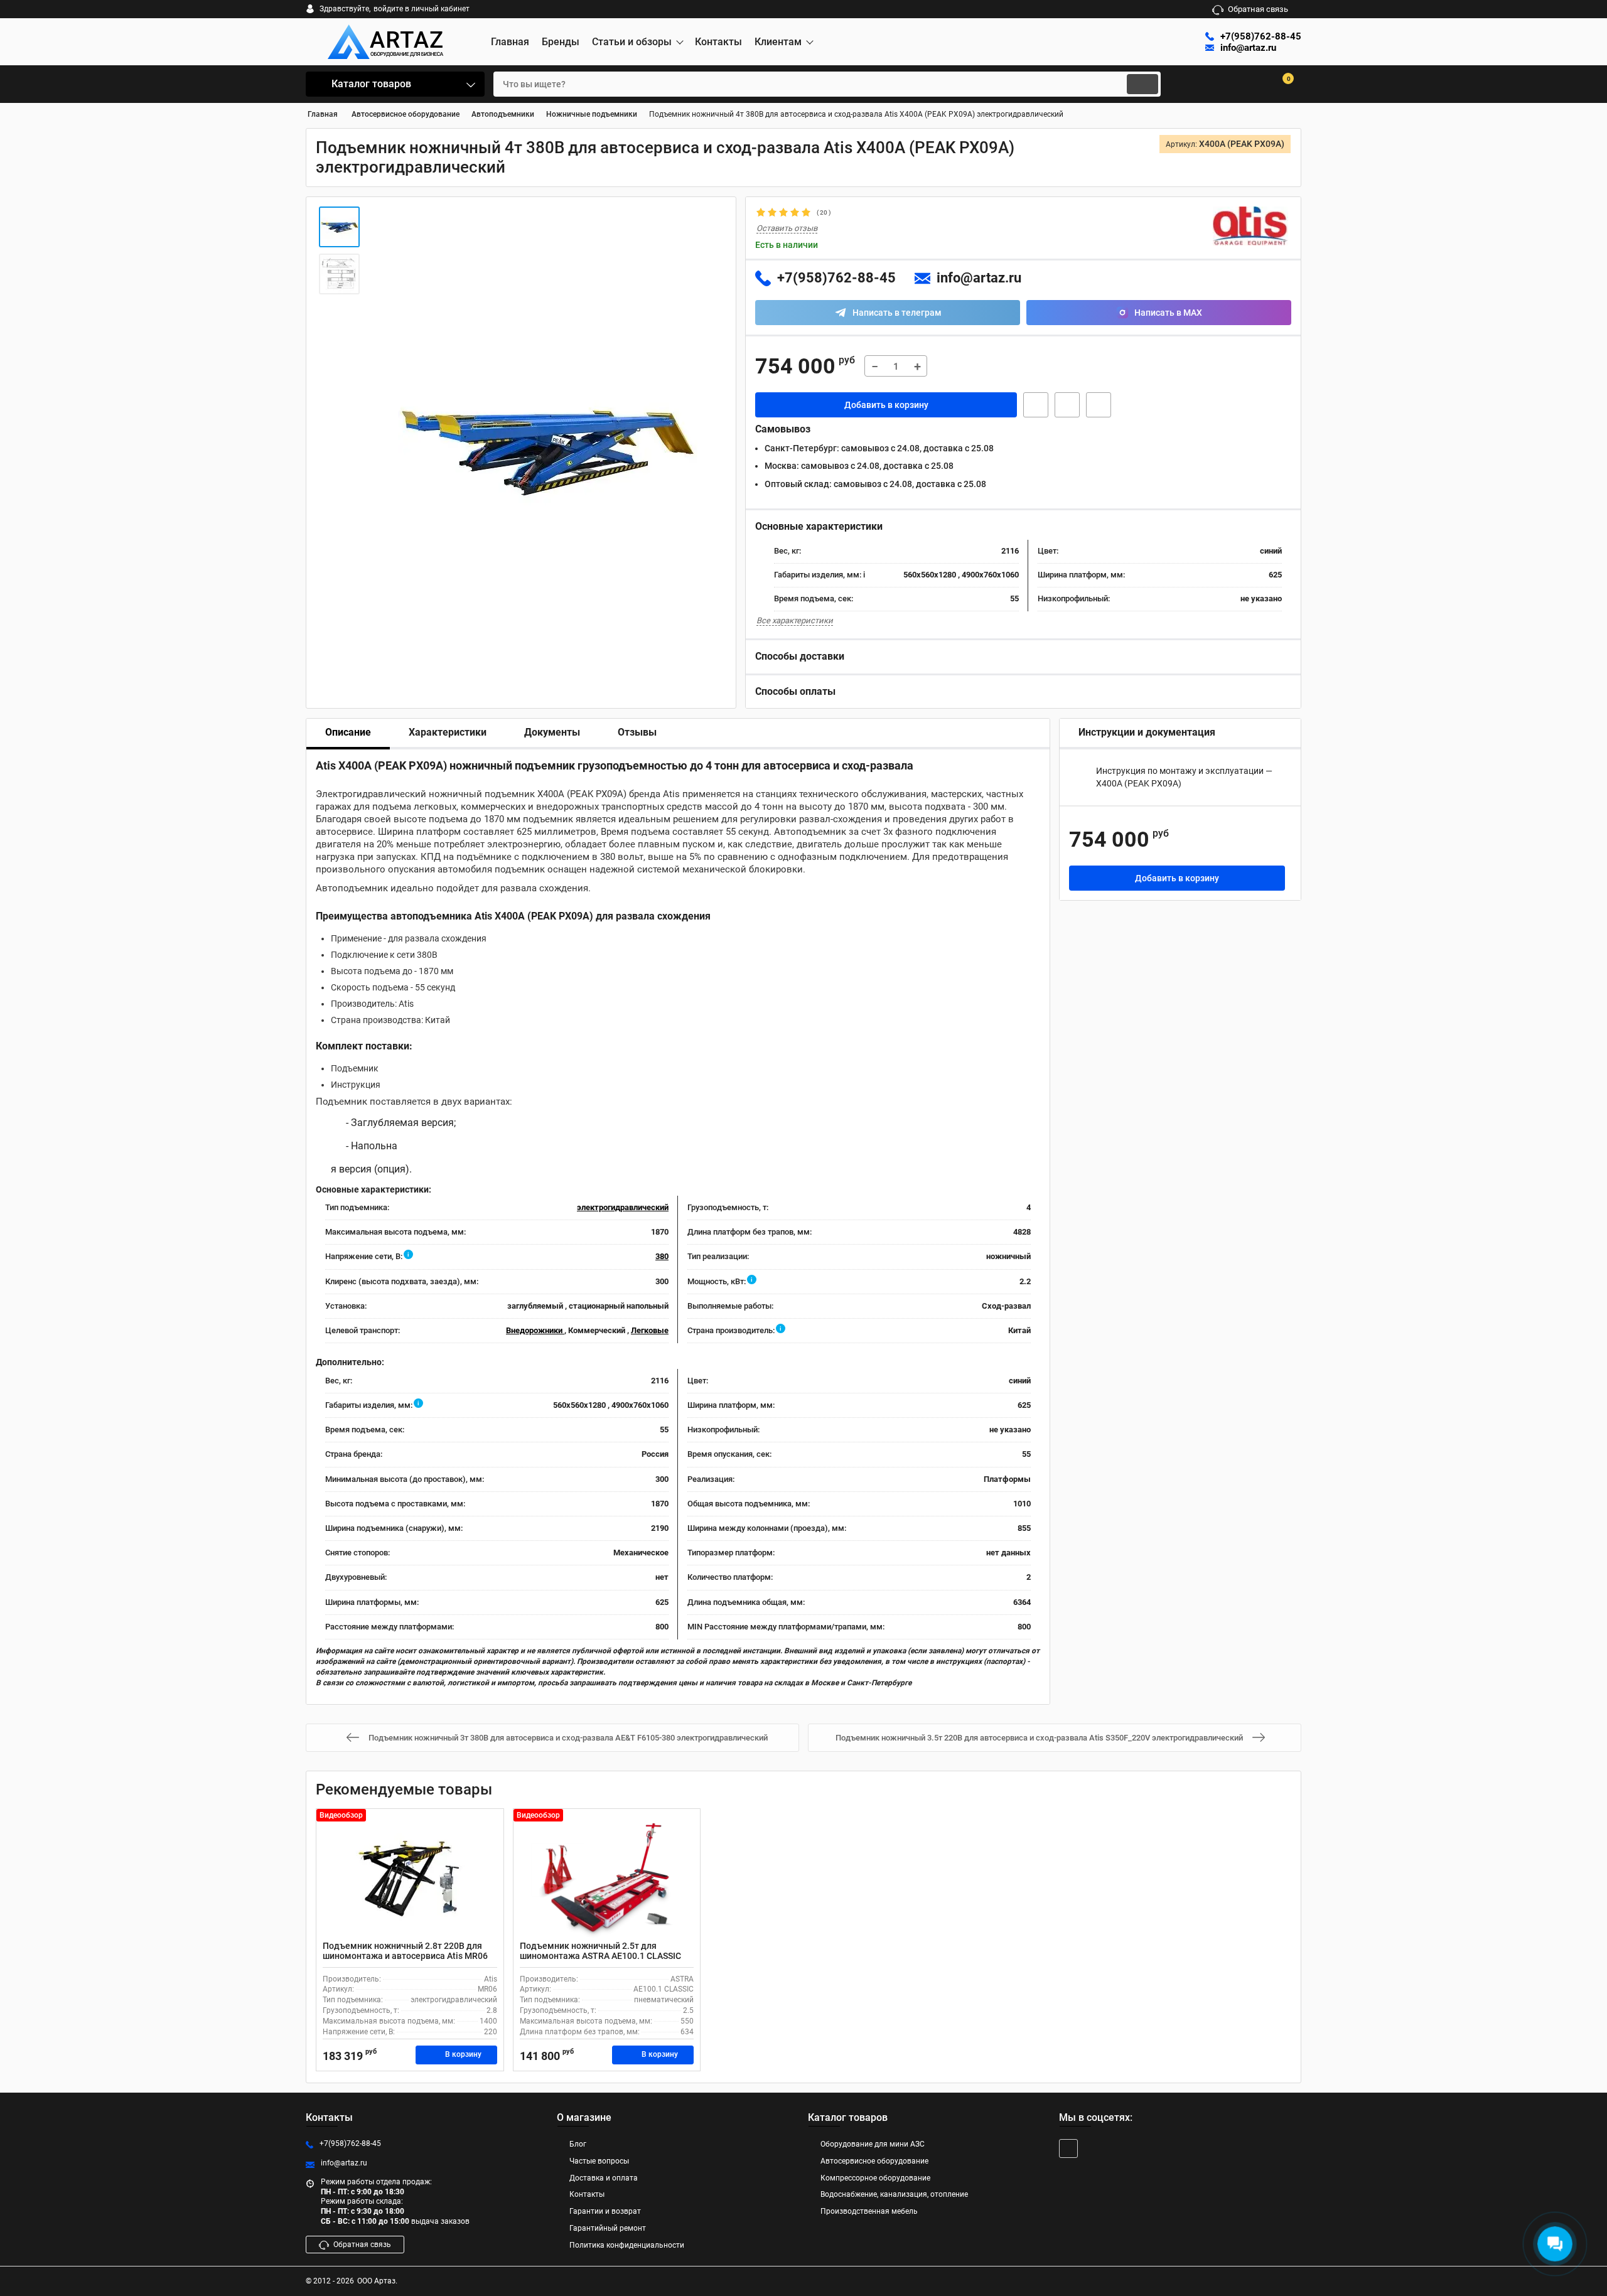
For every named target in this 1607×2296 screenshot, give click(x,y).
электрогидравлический (623, 1207)
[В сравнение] (1099, 405)
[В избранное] (1067, 405)
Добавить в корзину (886, 405)
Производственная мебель (869, 2211)
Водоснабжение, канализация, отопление (894, 2194)
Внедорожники (535, 1330)
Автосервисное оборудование (874, 2161)
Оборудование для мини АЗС (873, 2144)
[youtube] (1068, 2148)
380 (662, 1256)
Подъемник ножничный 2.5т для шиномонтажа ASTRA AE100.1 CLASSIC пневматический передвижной (600, 1956)
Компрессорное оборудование (875, 2178)
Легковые (650, 1330)
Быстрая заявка (1036, 405)
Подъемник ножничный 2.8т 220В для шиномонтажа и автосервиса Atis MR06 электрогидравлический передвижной (405, 1956)
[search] (1142, 84)
